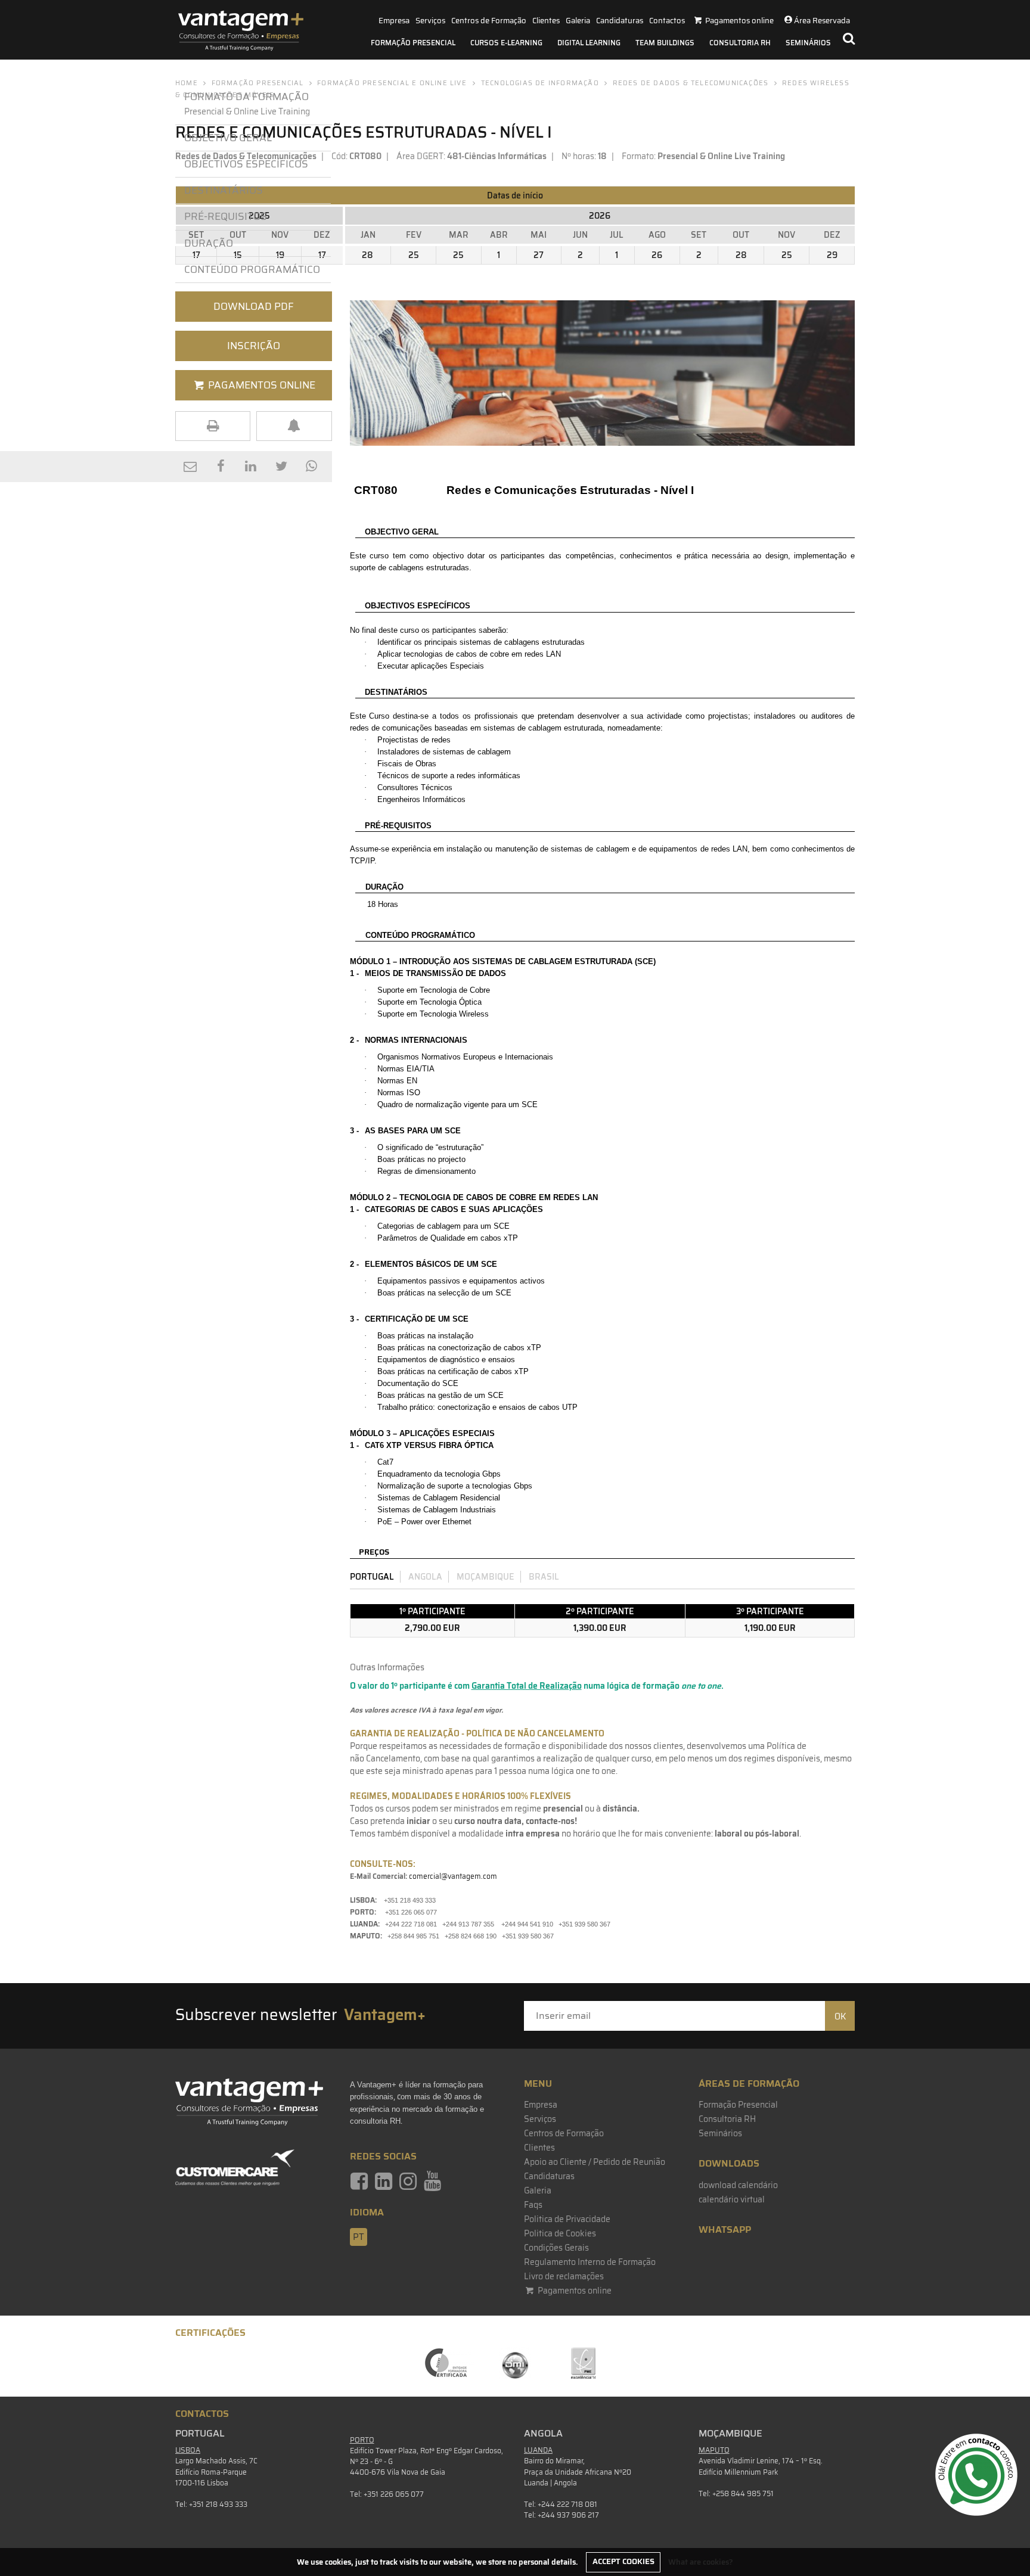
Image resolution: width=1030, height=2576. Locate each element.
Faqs (533, 2205)
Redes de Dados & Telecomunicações (691, 83)
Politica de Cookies (560, 2233)
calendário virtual (732, 2199)
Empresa (394, 21)
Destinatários (224, 190)
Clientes (546, 21)
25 (414, 255)
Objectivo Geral (228, 138)
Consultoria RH (740, 43)
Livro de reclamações (564, 2276)
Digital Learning (589, 43)
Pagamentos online (574, 2291)
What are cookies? (701, 2561)
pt (359, 2237)
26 (657, 255)
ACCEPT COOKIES (623, 2561)
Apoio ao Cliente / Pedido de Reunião (595, 2162)
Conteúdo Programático (252, 269)
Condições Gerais (556, 2248)
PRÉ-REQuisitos (226, 216)
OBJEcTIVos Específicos (246, 164)
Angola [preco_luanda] (425, 1577)
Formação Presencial (413, 43)
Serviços (430, 21)
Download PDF (254, 306)
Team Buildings (665, 43)
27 (539, 255)
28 (367, 255)
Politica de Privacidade (567, 2219)
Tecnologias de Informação (540, 83)
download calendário (738, 2185)
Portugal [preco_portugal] (372, 1577)
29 (832, 255)
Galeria (578, 21)
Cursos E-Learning (506, 43)
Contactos (667, 21)
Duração (209, 243)
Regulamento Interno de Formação (590, 2262)
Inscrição (254, 346)
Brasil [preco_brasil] (544, 1577)
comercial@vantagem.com (453, 1876)
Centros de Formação (489, 21)
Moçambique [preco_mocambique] (485, 1577)
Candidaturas (620, 21)
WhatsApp (725, 2229)
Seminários (808, 43)
